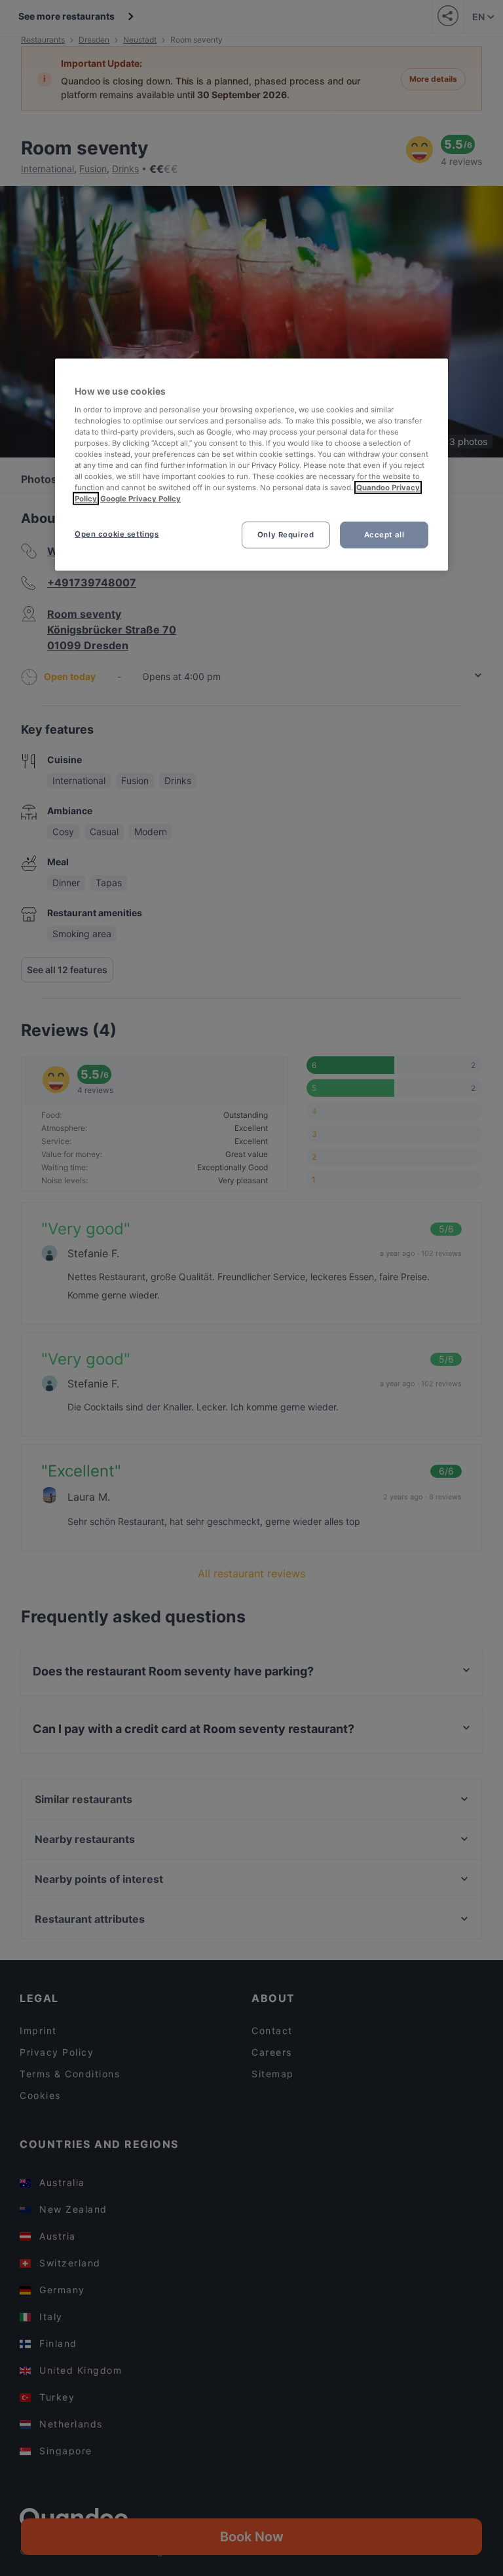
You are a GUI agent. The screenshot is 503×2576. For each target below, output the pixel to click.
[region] (251, 465)
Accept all (384, 534)
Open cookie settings (117, 533)
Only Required (286, 534)
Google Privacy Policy (140, 499)
